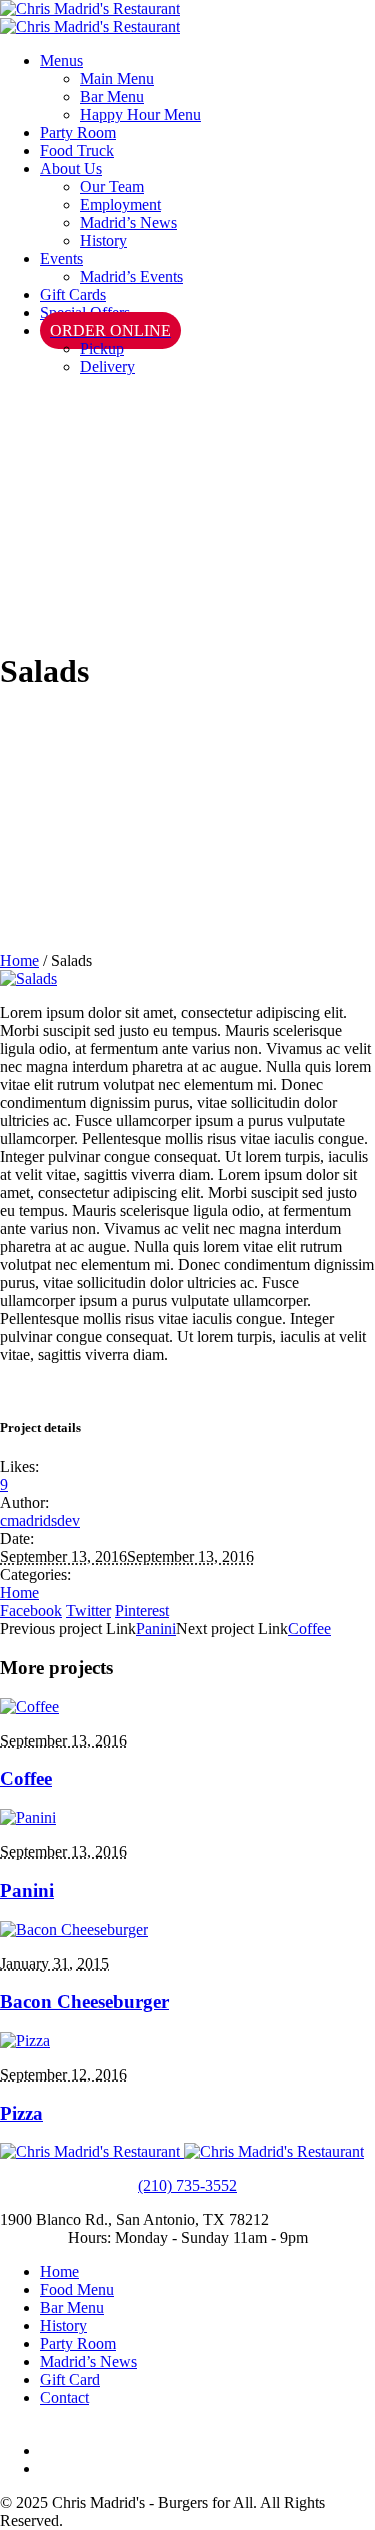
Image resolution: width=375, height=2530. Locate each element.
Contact (64, 2397)
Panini (156, 1628)
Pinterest (142, 1610)
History (63, 2325)
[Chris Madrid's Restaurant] (90, 17)
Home (19, 960)
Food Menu (77, 2289)
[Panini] (28, 1817)
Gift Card (70, 2379)
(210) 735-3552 (187, 2185)
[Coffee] (29, 1706)
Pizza (21, 2113)
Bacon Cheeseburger (84, 2001)
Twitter (88, 1610)
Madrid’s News (88, 2361)
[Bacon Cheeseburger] (74, 1929)
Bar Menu (72, 2307)
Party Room (78, 2343)
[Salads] (28, 978)
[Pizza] (25, 2040)
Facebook (31, 1610)
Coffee (309, 1628)
